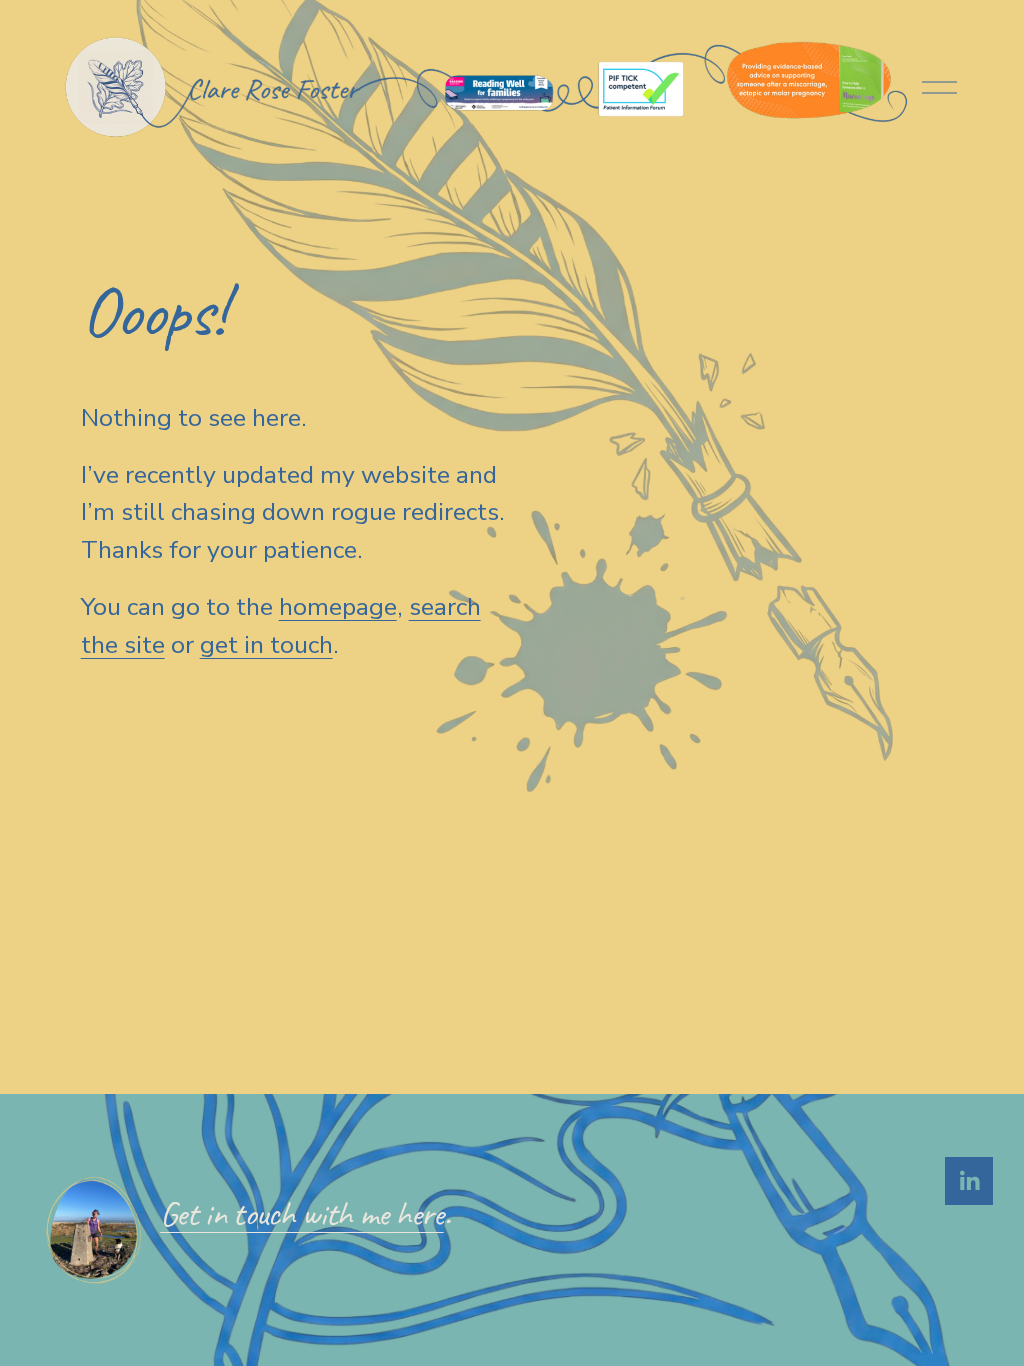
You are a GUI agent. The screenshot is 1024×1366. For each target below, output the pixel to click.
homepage (338, 607)
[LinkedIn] (969, 1181)
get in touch (266, 645)
